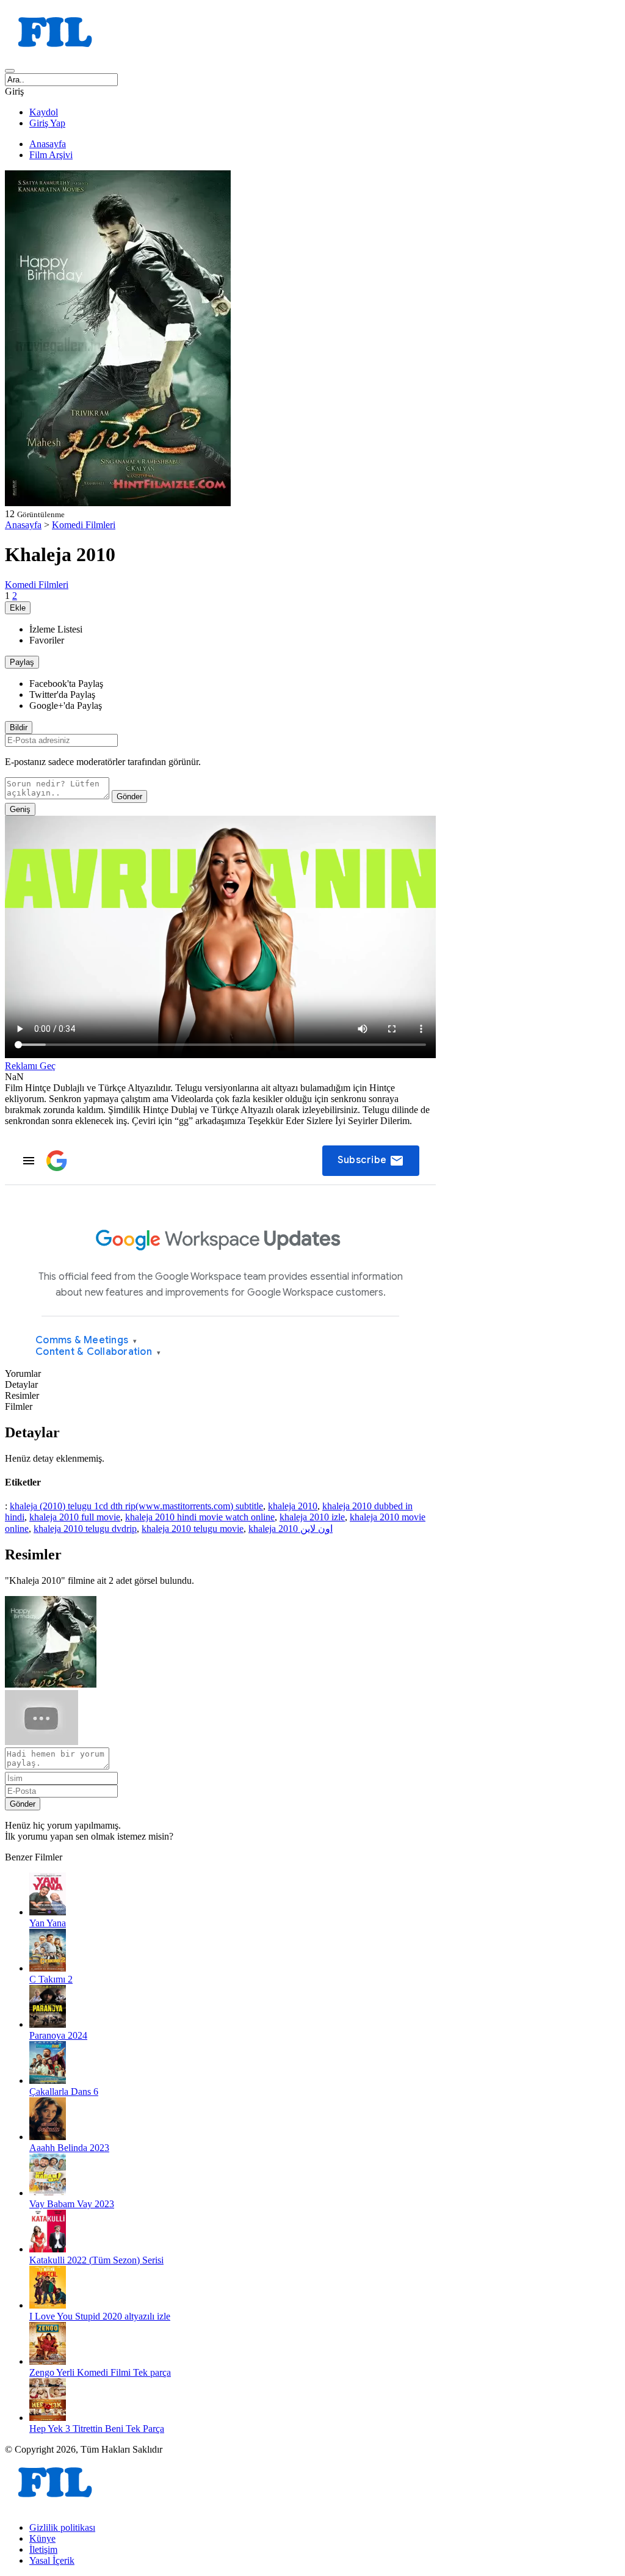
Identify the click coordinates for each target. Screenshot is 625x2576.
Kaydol (44, 112)
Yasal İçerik (52, 2560)
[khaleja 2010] (51, 1684)
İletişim (43, 2549)
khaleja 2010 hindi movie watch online (200, 1517)
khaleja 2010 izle (312, 1517)
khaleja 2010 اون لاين (291, 1529)
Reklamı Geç (30, 1066)
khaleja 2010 (293, 1506)
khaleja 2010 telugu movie (193, 1529)
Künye (42, 2538)
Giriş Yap (47, 123)
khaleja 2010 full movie (75, 1517)
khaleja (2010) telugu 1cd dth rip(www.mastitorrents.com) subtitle (136, 1506)
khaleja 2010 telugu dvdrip (85, 1529)
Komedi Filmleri (84, 525)
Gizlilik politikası (62, 2527)
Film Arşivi (51, 155)
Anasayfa (48, 144)
